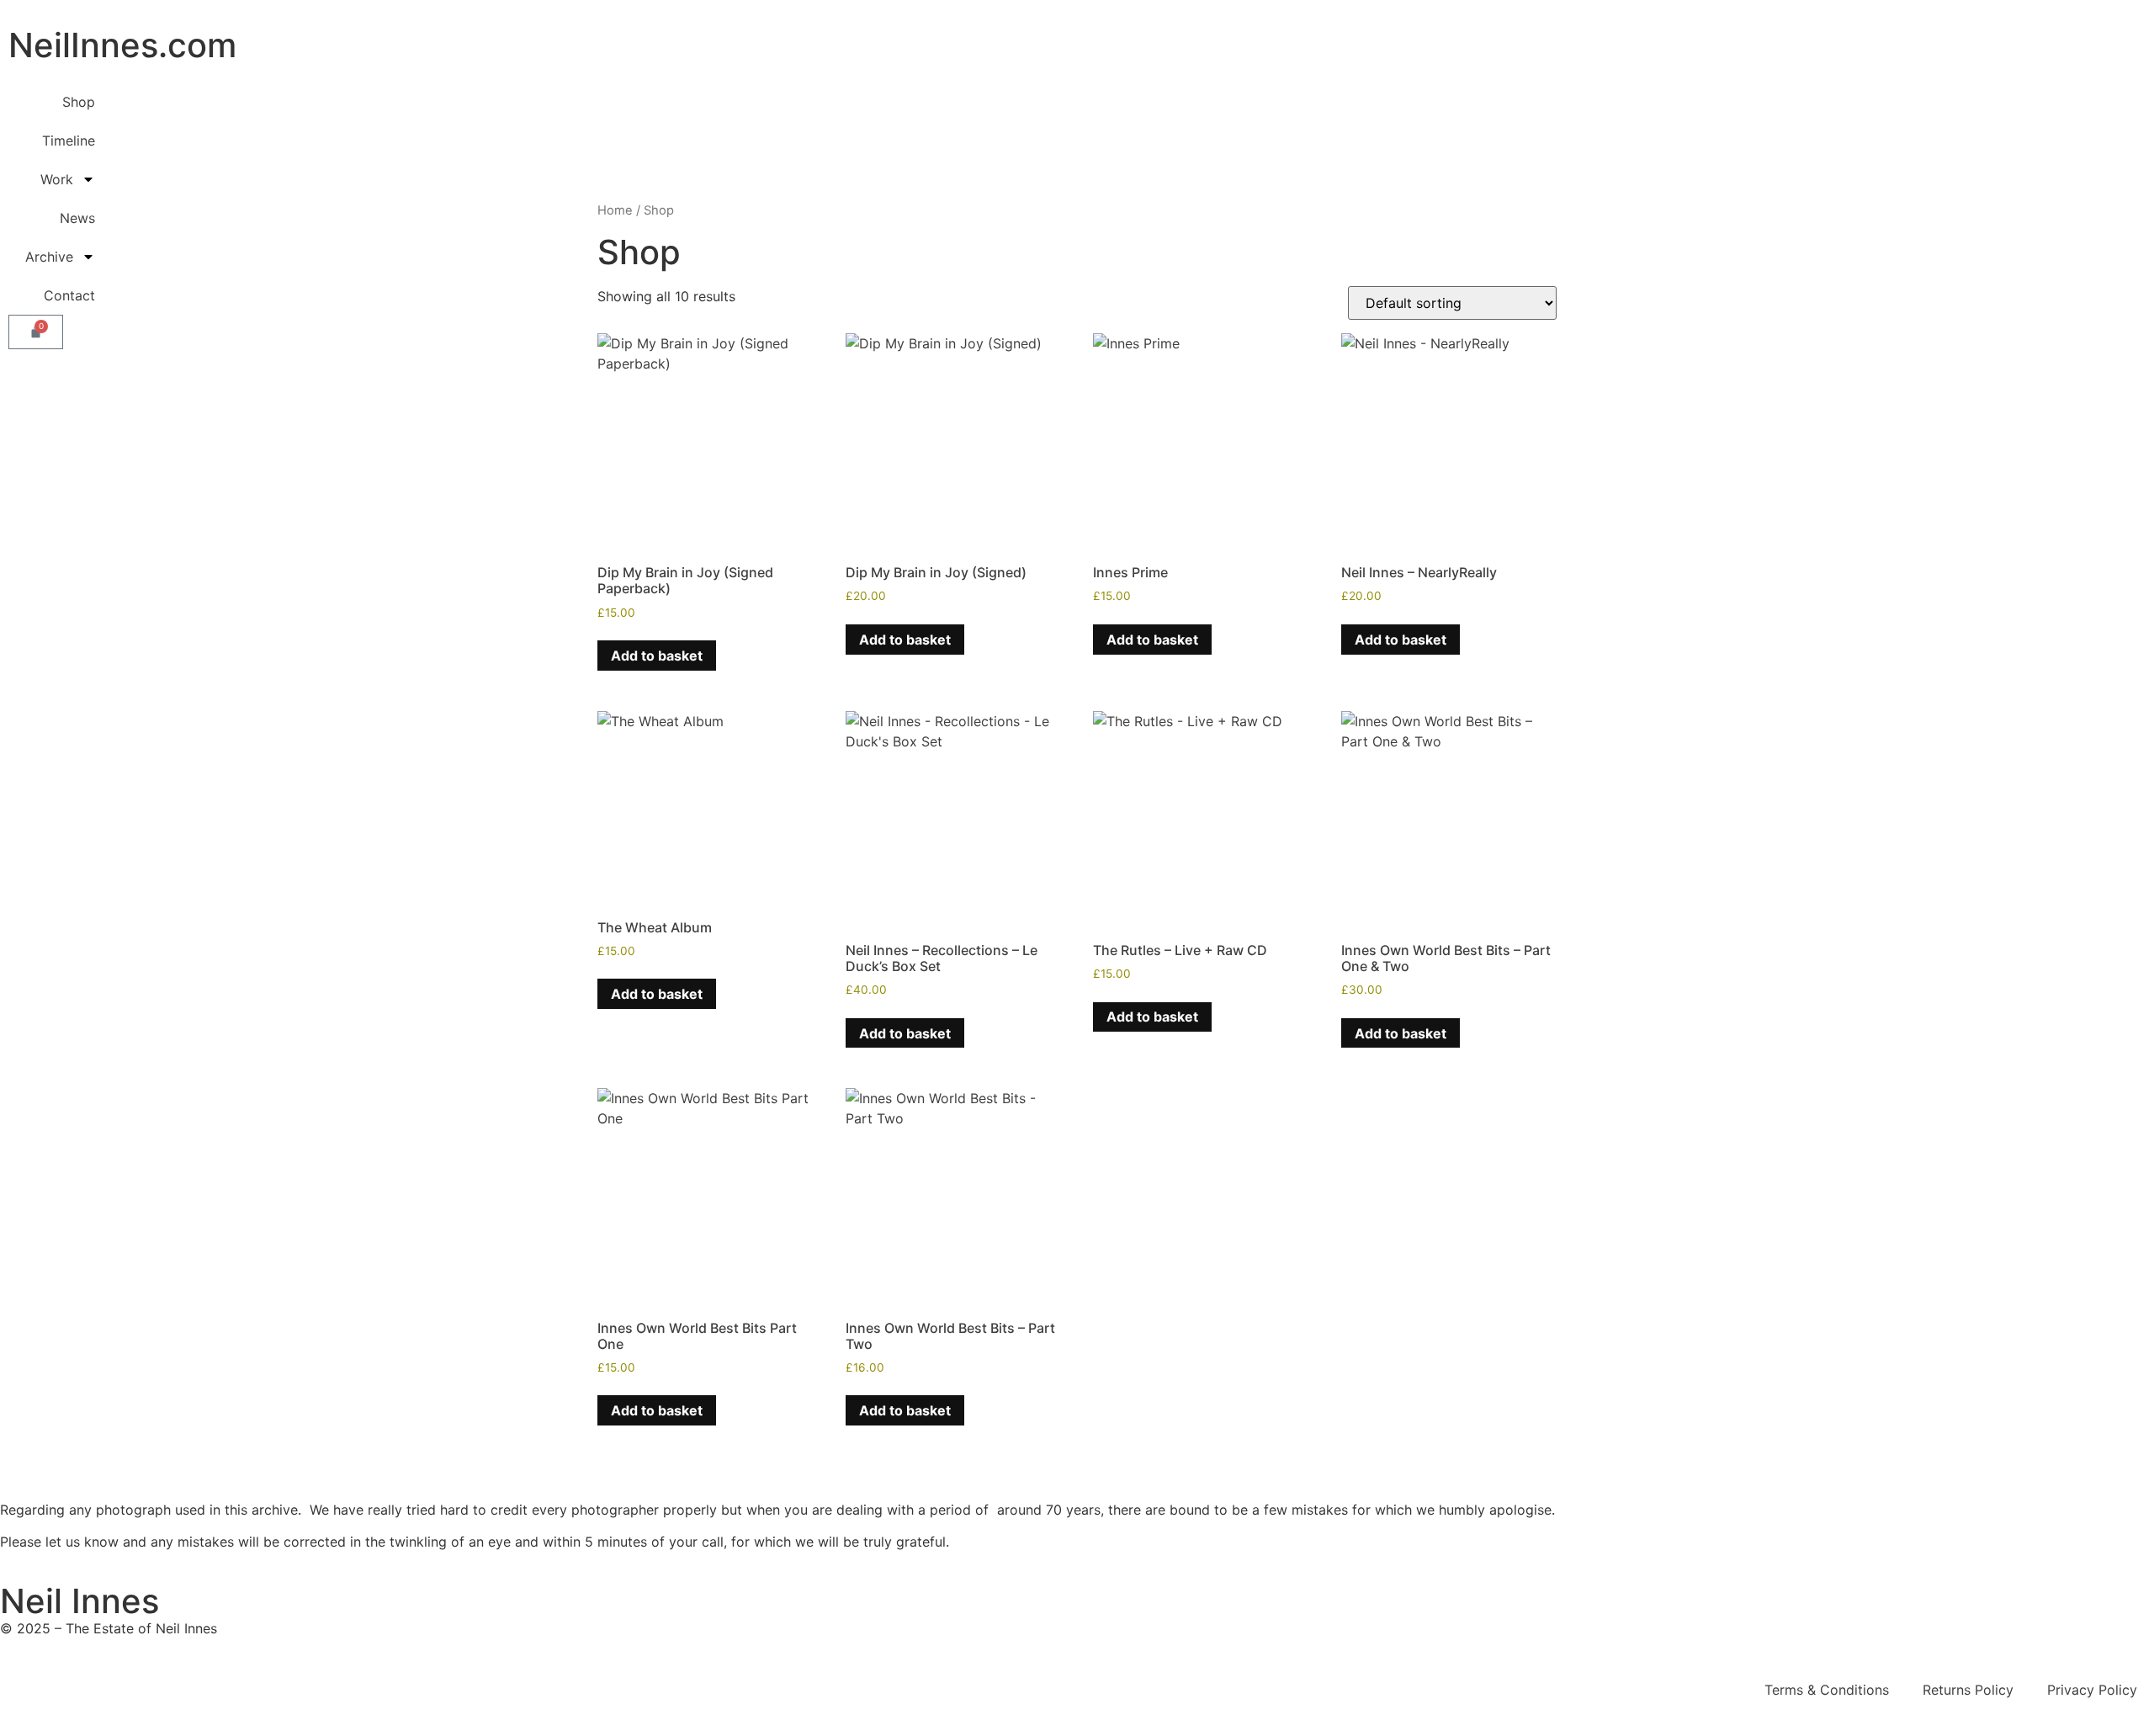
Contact (69, 295)
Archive (49, 257)
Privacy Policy (2092, 1690)
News (77, 218)
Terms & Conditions (1827, 1690)
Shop (79, 102)
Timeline (69, 141)
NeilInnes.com (122, 45)
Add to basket (657, 656)
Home (615, 210)
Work (57, 179)
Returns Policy (1968, 1690)
